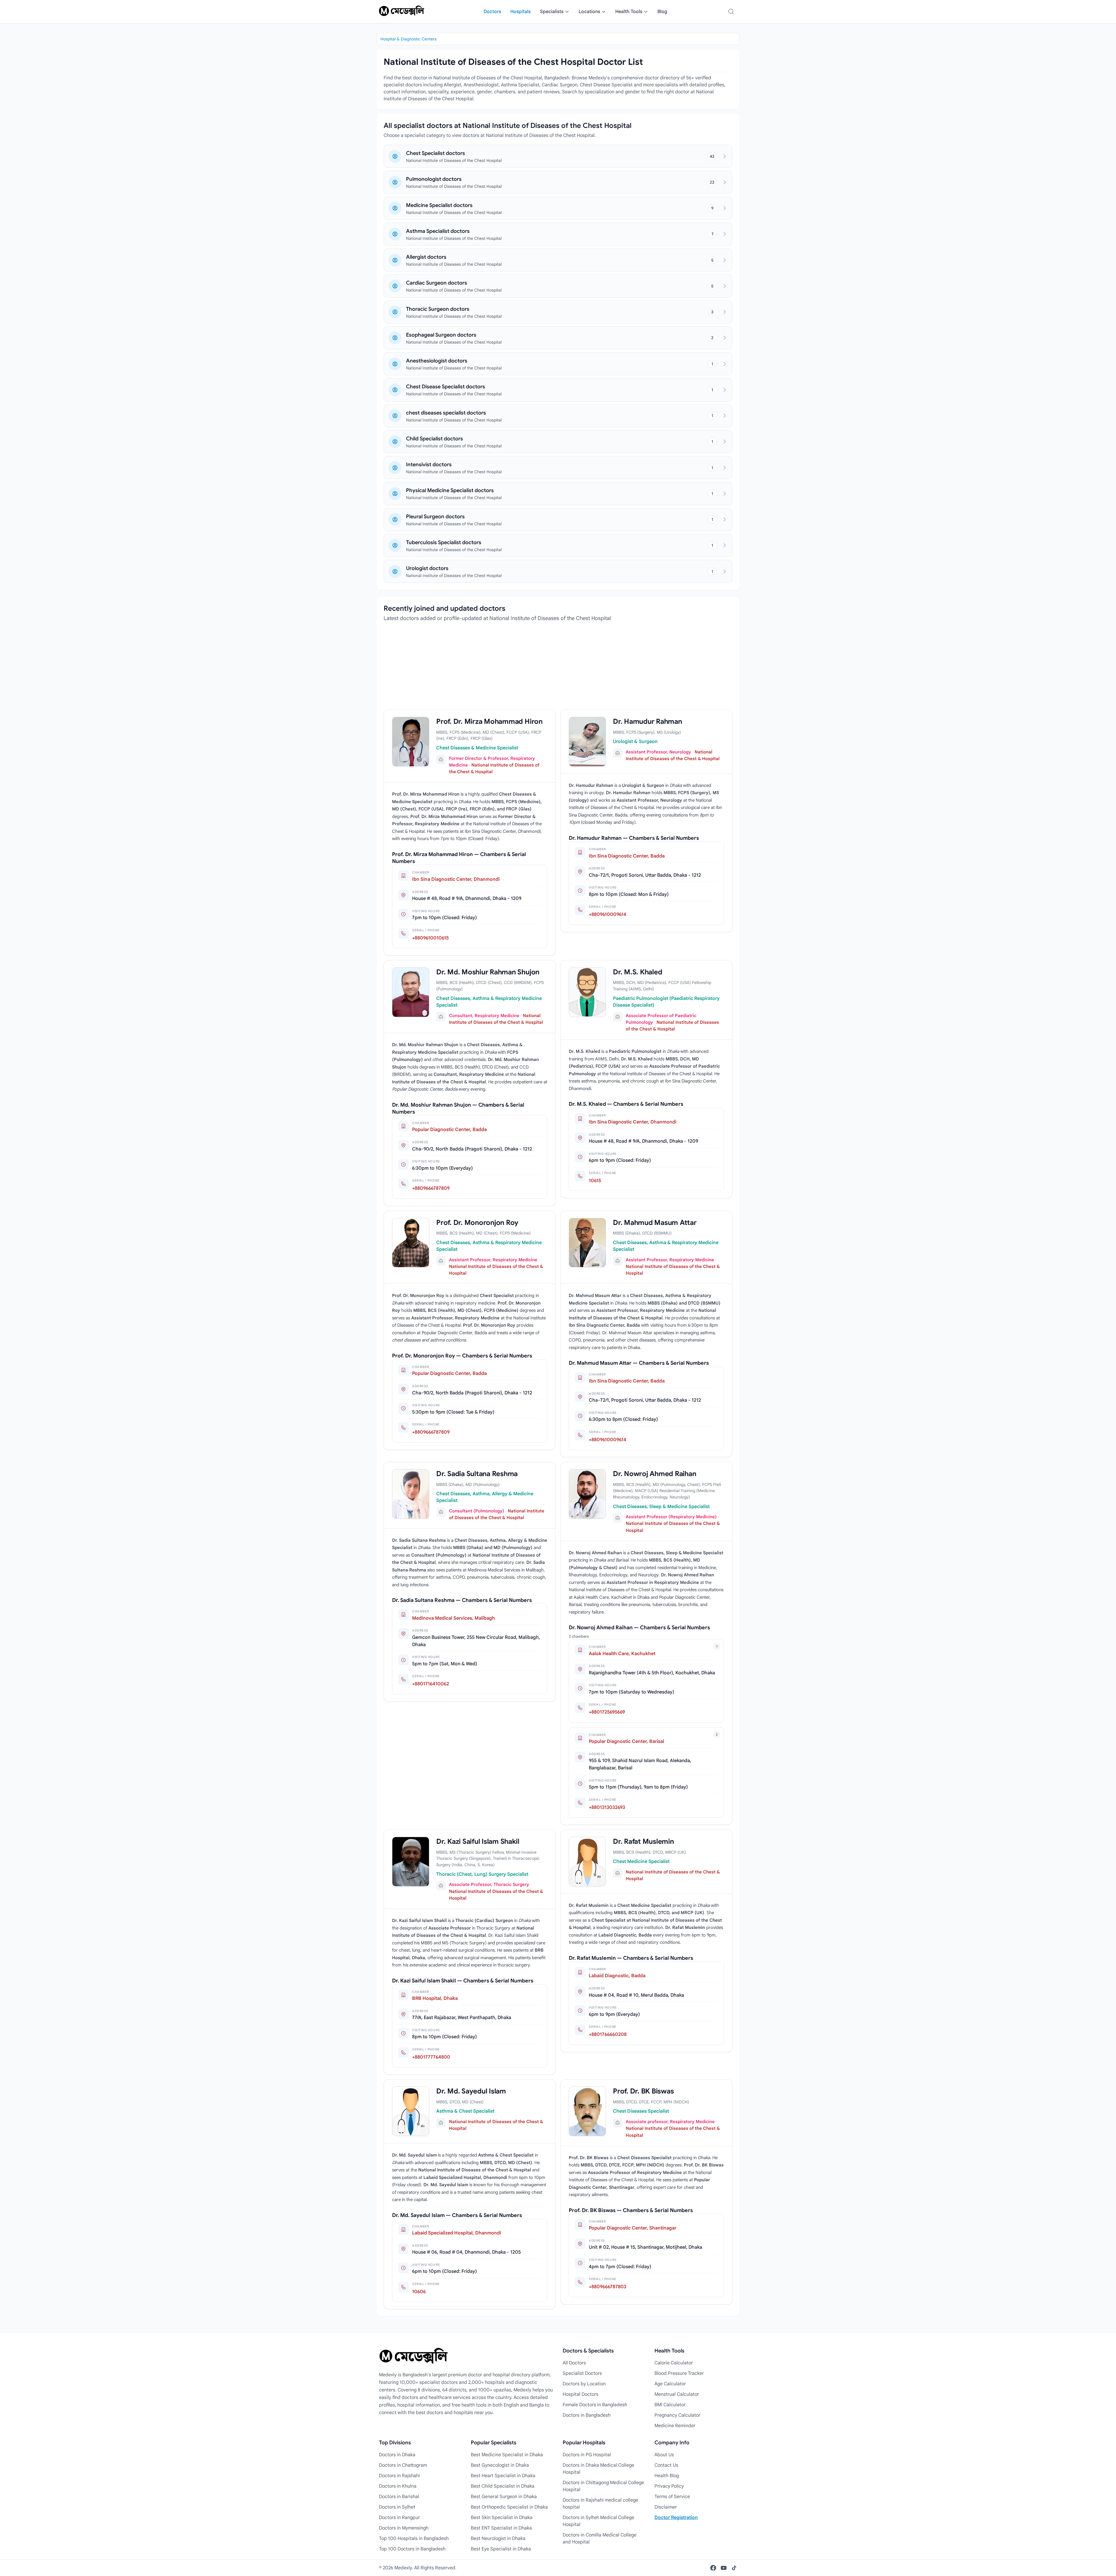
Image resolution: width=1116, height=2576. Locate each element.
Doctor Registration (676, 2518)
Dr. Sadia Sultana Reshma (477, 1474)
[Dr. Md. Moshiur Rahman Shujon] (411, 992)
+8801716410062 (431, 1684)
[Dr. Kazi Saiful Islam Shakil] (411, 1862)
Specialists (552, 12)
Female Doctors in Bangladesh (595, 2405)
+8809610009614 (608, 914)
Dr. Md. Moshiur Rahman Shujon (488, 972)
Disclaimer (666, 2507)
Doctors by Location (584, 2384)
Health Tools (629, 12)
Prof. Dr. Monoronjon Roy (477, 1223)
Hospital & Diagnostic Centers (408, 39)
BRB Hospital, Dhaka (435, 1998)
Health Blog (667, 2476)
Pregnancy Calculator (677, 2415)
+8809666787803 (608, 2287)
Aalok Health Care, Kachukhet (622, 1654)
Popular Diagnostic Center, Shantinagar (633, 2228)
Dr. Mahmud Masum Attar (655, 1223)
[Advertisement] (558, 669)
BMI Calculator (670, 2405)
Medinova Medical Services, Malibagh (454, 1618)
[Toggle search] (731, 12)
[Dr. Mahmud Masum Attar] (587, 1243)
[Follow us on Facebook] (713, 2568)
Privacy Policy (669, 2486)
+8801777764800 (431, 2057)
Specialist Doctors (582, 2373)
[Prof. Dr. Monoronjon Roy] (411, 1243)
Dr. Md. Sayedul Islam (471, 2091)
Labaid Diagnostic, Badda (617, 1976)
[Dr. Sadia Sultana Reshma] (411, 1494)
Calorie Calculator (674, 2363)
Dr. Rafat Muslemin (643, 1841)
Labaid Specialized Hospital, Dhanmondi (457, 2233)
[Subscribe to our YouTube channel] (724, 2568)
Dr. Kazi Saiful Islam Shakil (478, 1841)
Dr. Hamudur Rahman (648, 721)
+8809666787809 (431, 1188)
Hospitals (521, 12)
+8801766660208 (608, 2034)
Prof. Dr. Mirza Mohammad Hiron (489, 721)
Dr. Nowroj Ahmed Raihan (654, 1474)
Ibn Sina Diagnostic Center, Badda (627, 856)
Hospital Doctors (581, 2394)
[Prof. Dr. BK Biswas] (587, 2111)
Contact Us (666, 2465)
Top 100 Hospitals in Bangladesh (414, 2539)
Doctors (492, 12)
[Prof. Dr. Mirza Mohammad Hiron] (411, 742)
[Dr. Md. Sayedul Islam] (411, 2111)
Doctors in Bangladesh (587, 2415)
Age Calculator (670, 2384)
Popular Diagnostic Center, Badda (449, 1130)
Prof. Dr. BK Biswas (643, 2091)
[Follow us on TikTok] (734, 2568)
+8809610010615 (430, 938)
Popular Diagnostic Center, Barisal (626, 1741)
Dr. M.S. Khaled (637, 972)
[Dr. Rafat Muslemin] (587, 1862)
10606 (419, 2292)
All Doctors (574, 2363)
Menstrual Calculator (677, 2394)
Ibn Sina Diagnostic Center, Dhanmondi (456, 879)
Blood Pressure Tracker (679, 2373)
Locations (589, 12)
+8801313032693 (607, 1807)
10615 (595, 1181)
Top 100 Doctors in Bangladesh (412, 2549)
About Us (664, 2455)
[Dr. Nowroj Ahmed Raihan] (587, 1494)
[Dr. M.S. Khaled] (587, 992)
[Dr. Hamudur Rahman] (587, 742)
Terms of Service (672, 2497)
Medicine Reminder (675, 2426)
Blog (662, 12)
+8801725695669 (607, 1712)
